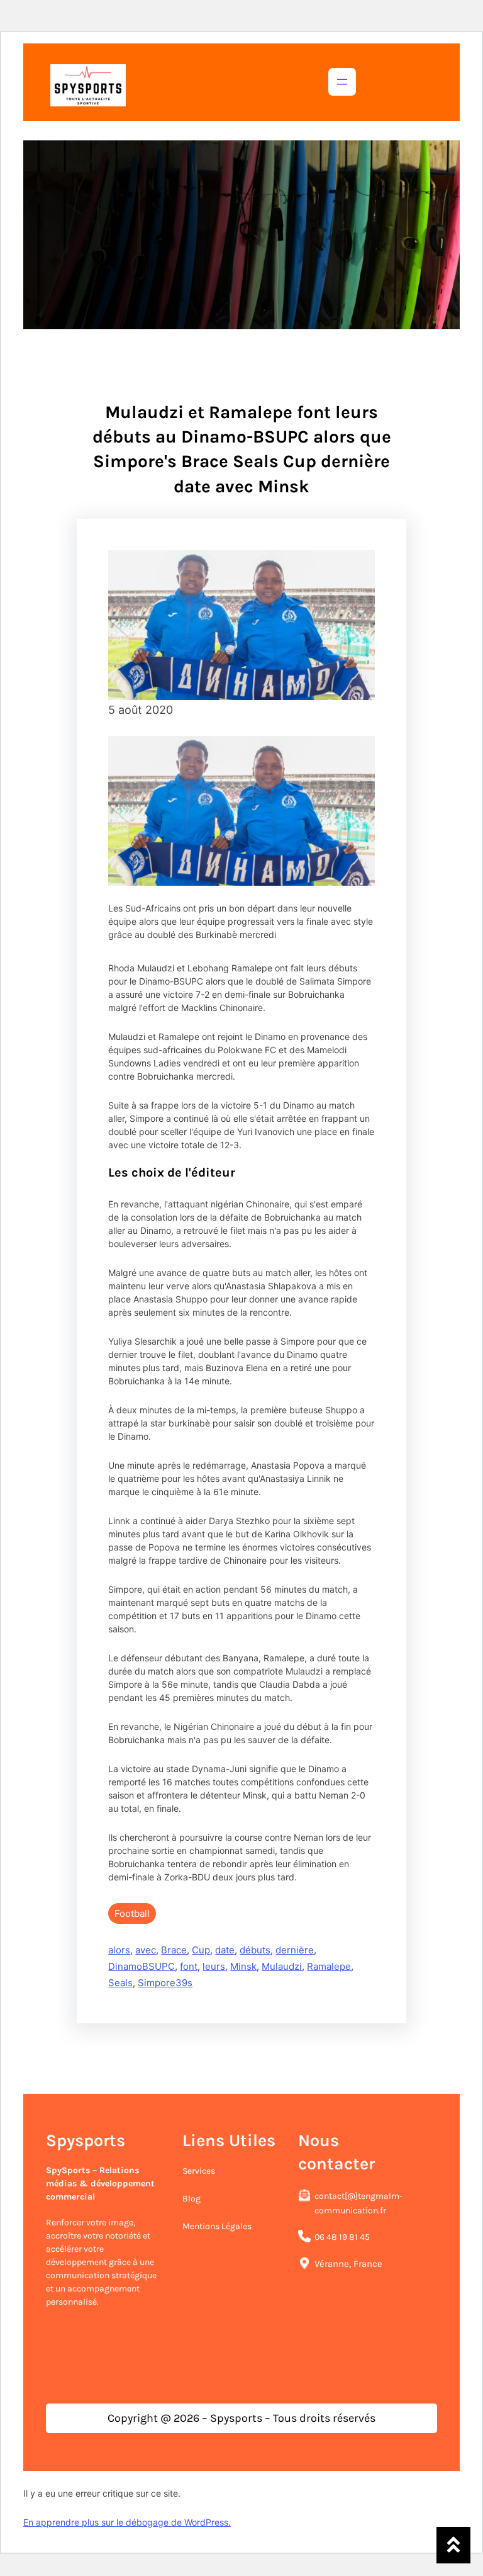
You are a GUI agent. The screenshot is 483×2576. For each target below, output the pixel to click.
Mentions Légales (217, 2226)
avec (146, 1950)
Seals (120, 1983)
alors (119, 1950)
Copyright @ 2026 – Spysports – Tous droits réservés (241, 2418)
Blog (192, 2199)
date (225, 1950)
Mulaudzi (282, 1966)
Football (132, 1913)
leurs (214, 1966)
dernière (295, 1950)
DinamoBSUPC (142, 1966)
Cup (201, 1950)
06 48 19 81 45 (342, 2237)
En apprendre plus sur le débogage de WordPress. (127, 2522)
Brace (174, 1950)
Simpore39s (165, 1983)
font (189, 1966)
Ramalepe (329, 1966)
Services (199, 2171)
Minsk (243, 1966)
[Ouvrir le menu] (342, 82)
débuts (255, 1950)
